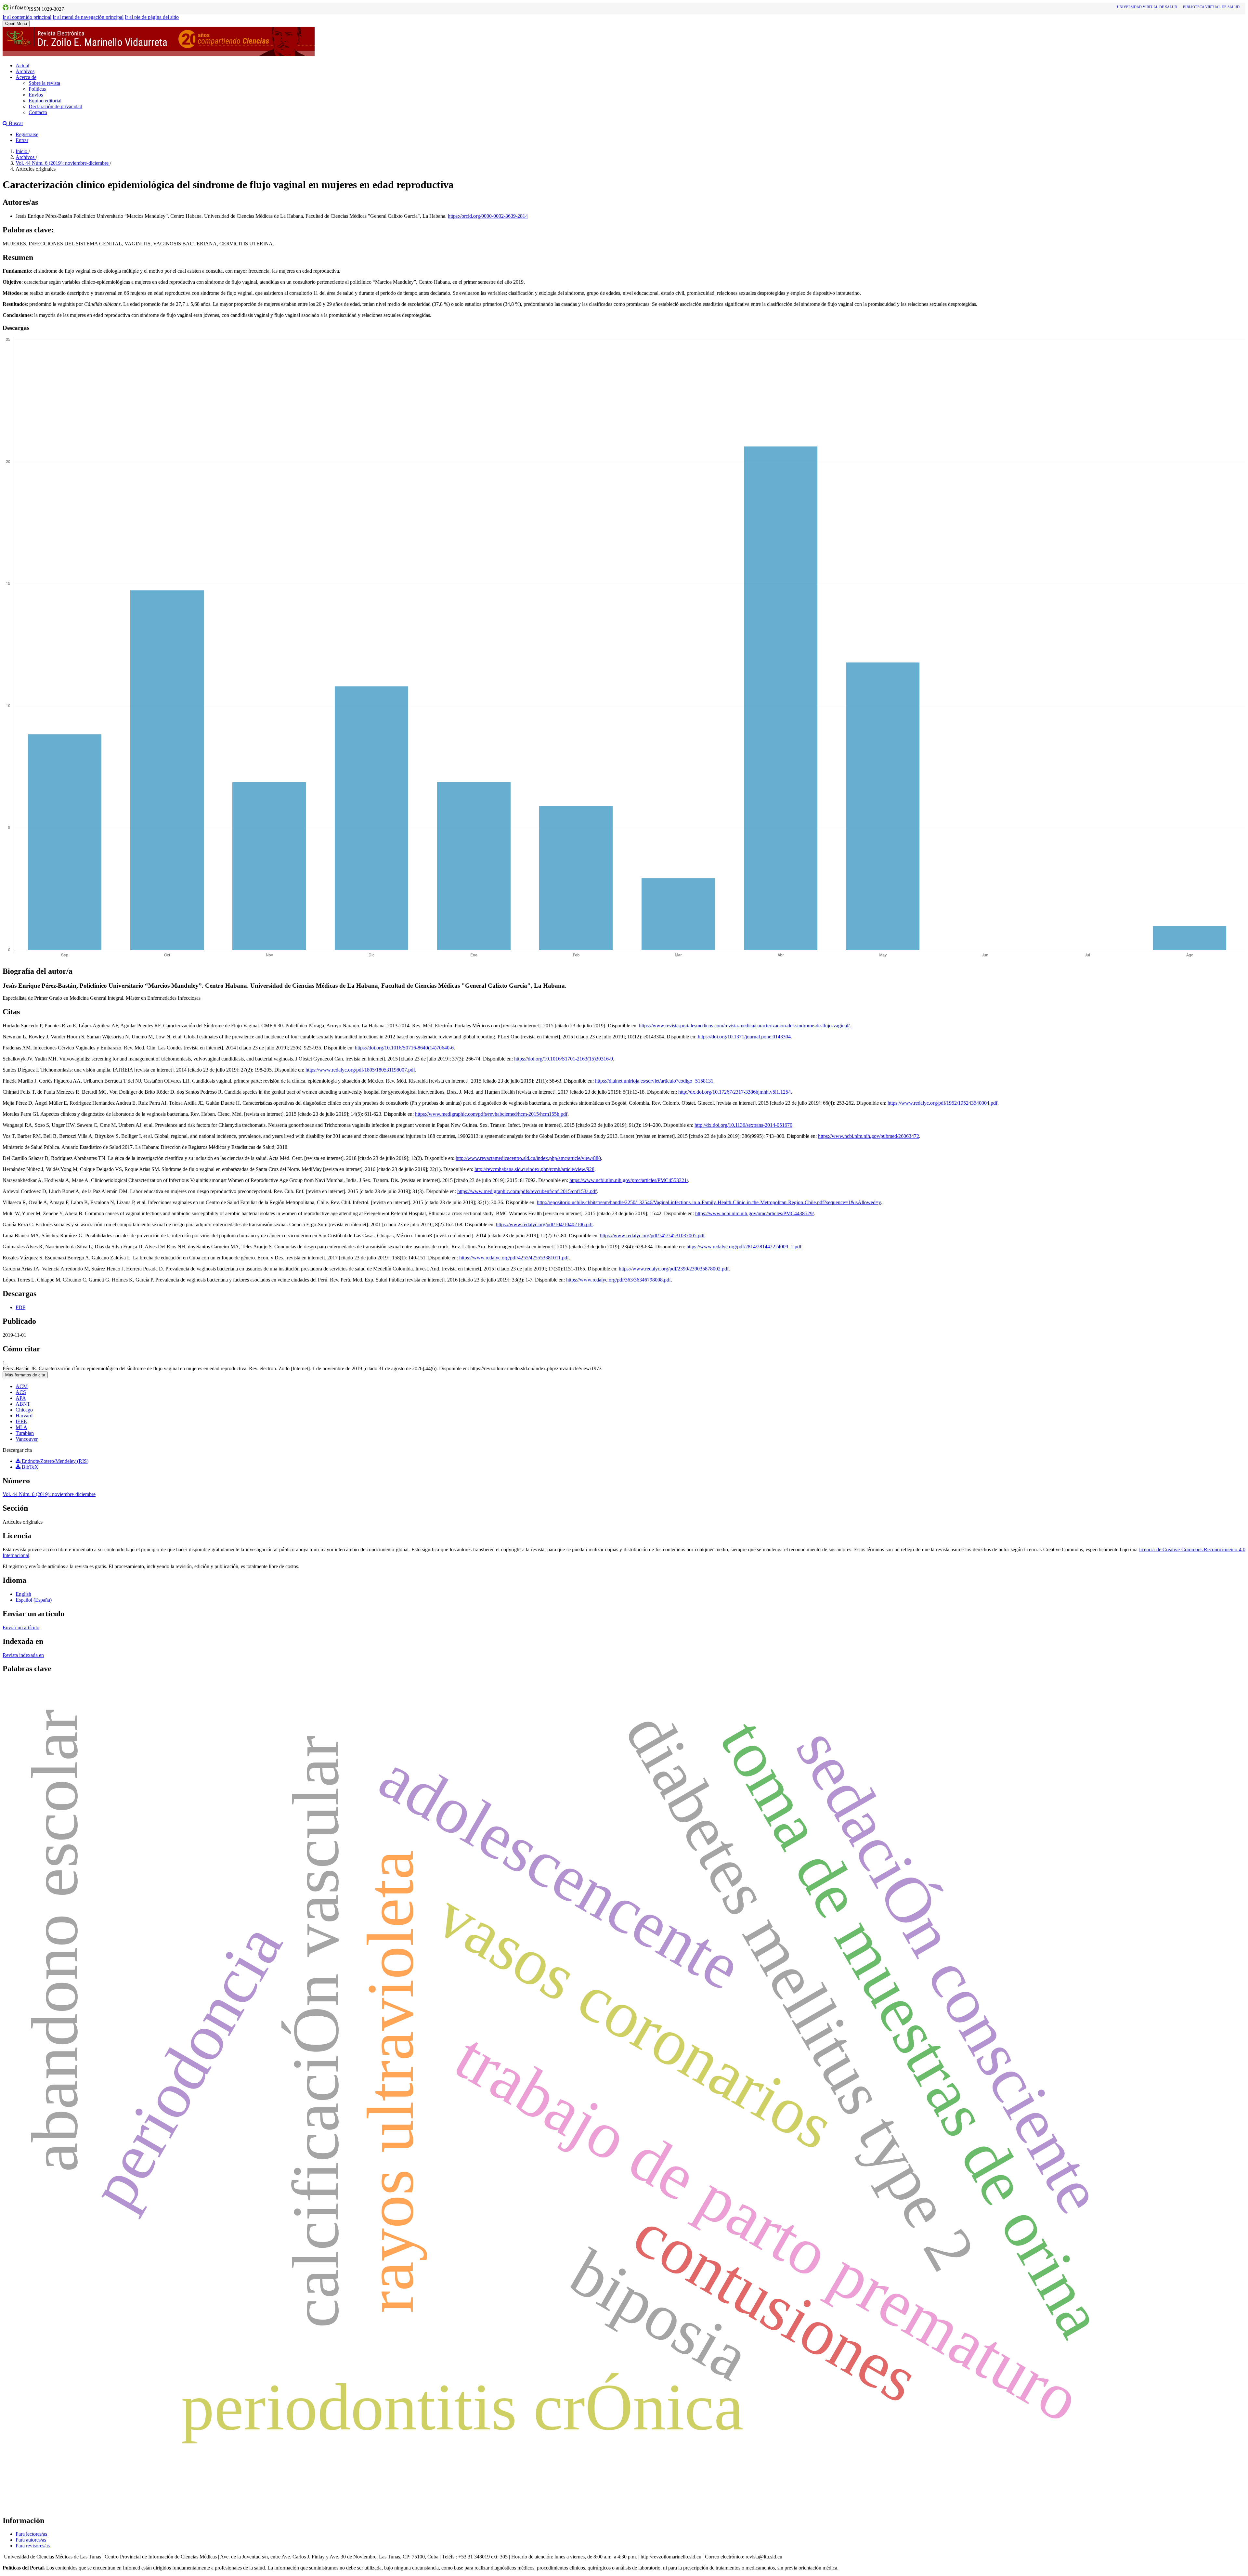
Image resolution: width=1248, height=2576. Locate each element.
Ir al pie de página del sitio (152, 17)
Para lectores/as (31, 2534)
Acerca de (26, 77)
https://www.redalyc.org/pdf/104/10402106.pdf (544, 1224)
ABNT (23, 1404)
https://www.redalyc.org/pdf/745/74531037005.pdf (652, 1236)
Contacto (38, 112)
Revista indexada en (23, 1655)
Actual (22, 65)
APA (21, 1398)
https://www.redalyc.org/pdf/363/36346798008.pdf (618, 1280)
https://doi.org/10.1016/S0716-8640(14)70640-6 (404, 1048)
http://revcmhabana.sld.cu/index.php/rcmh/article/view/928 (534, 1169)
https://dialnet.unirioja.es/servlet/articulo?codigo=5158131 (654, 1081)
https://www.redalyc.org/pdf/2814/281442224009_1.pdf (744, 1247)
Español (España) (34, 1600)
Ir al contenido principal (27, 17)
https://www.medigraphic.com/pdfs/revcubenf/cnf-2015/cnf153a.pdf (527, 1191)
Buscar (15, 123)
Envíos (36, 95)
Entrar (22, 140)
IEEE (21, 1421)
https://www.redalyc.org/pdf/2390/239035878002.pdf (674, 1269)
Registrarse (27, 134)
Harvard (24, 1416)
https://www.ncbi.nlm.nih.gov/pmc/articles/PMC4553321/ (629, 1180)
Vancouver (27, 1439)
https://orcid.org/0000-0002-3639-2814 (488, 216)
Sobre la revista (44, 83)
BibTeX (29, 1467)
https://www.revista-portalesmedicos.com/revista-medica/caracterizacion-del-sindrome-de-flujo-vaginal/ (744, 1026)
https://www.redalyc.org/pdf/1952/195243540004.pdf (942, 1103)
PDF (20, 1307)
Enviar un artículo (21, 1627)
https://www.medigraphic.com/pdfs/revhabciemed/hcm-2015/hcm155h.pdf (491, 1114)
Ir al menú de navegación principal (88, 17)
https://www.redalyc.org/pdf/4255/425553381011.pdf (514, 1258)
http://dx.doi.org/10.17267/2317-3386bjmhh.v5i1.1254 (734, 1092)
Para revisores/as (33, 2546)
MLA (21, 1427)
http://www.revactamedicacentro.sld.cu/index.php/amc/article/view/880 (528, 1158)
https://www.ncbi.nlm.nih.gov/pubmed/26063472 (869, 1136)
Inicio (22, 151)
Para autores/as (31, 2540)
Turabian (25, 1433)
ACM (22, 1386)
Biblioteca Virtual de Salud (1211, 7)
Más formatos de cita (25, 1375)
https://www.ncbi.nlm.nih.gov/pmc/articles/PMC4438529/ (754, 1213)
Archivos (25, 71)
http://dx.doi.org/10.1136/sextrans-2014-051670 (743, 1125)
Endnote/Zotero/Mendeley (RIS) (54, 1461)
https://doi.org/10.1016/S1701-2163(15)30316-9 (564, 1059)
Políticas (37, 89)
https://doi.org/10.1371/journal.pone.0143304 (744, 1037)
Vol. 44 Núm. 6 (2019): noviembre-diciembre (63, 163)
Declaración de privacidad (55, 106)
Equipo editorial (45, 101)
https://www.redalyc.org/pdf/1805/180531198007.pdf (360, 1070)
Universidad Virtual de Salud (1147, 7)
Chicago (24, 1410)
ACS (21, 1392)
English (23, 1594)
